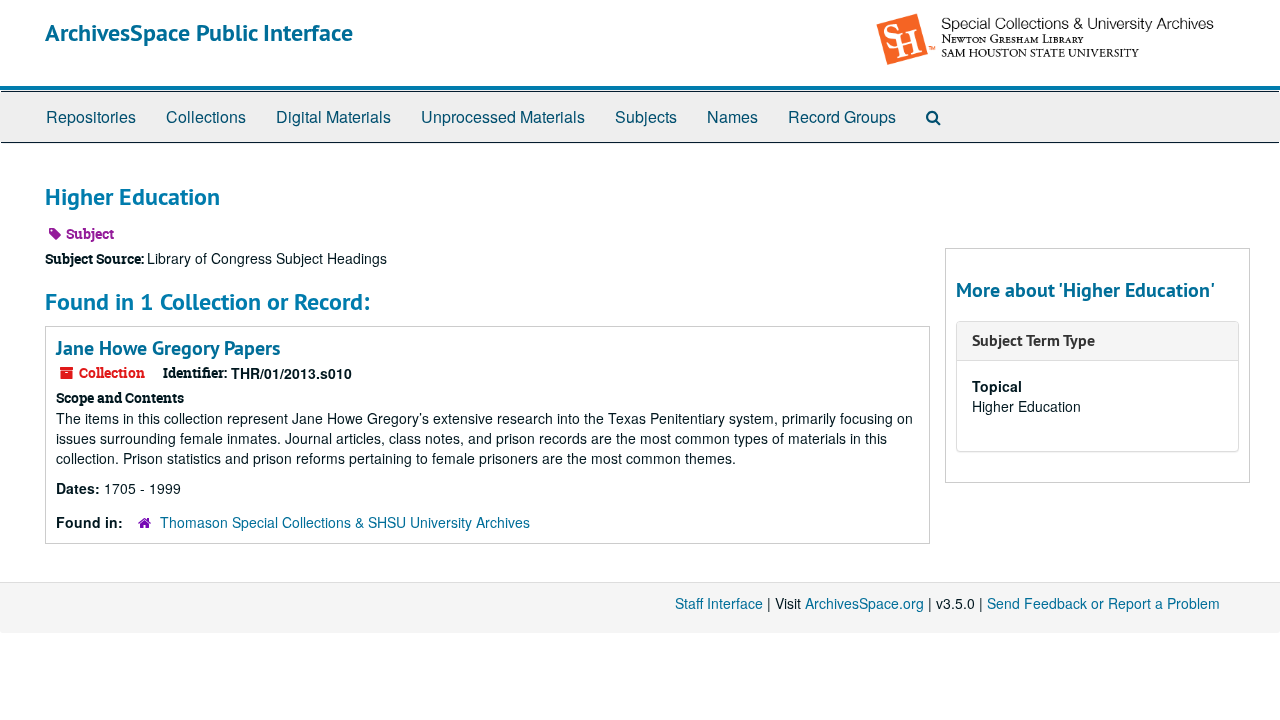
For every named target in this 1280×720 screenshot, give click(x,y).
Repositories (91, 116)
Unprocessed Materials (503, 116)
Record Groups (842, 116)
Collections (206, 116)
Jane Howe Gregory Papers (168, 348)
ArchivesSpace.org (864, 603)
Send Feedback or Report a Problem (1103, 603)
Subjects (646, 116)
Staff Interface (719, 603)
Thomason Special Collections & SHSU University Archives (345, 522)
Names (732, 116)
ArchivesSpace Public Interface (199, 32)
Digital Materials (333, 116)
